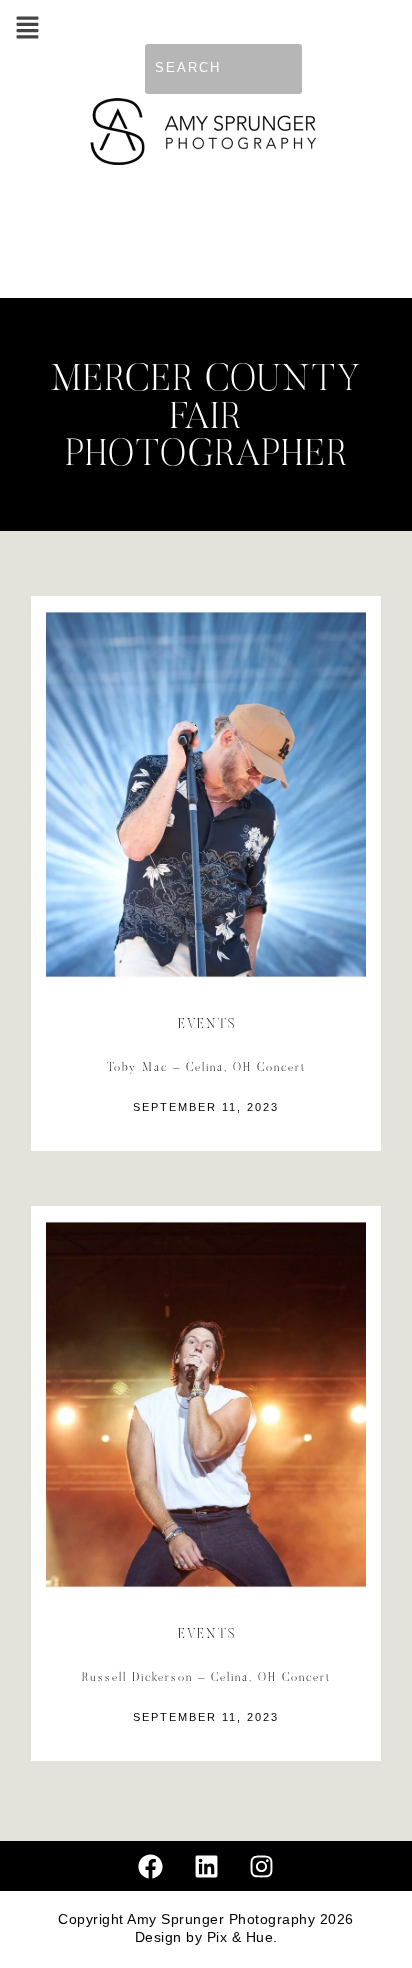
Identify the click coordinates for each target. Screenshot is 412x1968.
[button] (27, 29)
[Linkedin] (206, 1866)
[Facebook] (151, 1866)
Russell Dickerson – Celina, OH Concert (206, 1678)
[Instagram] (262, 1866)
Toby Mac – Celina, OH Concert (206, 1068)
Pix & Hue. (242, 1937)
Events (207, 1024)
